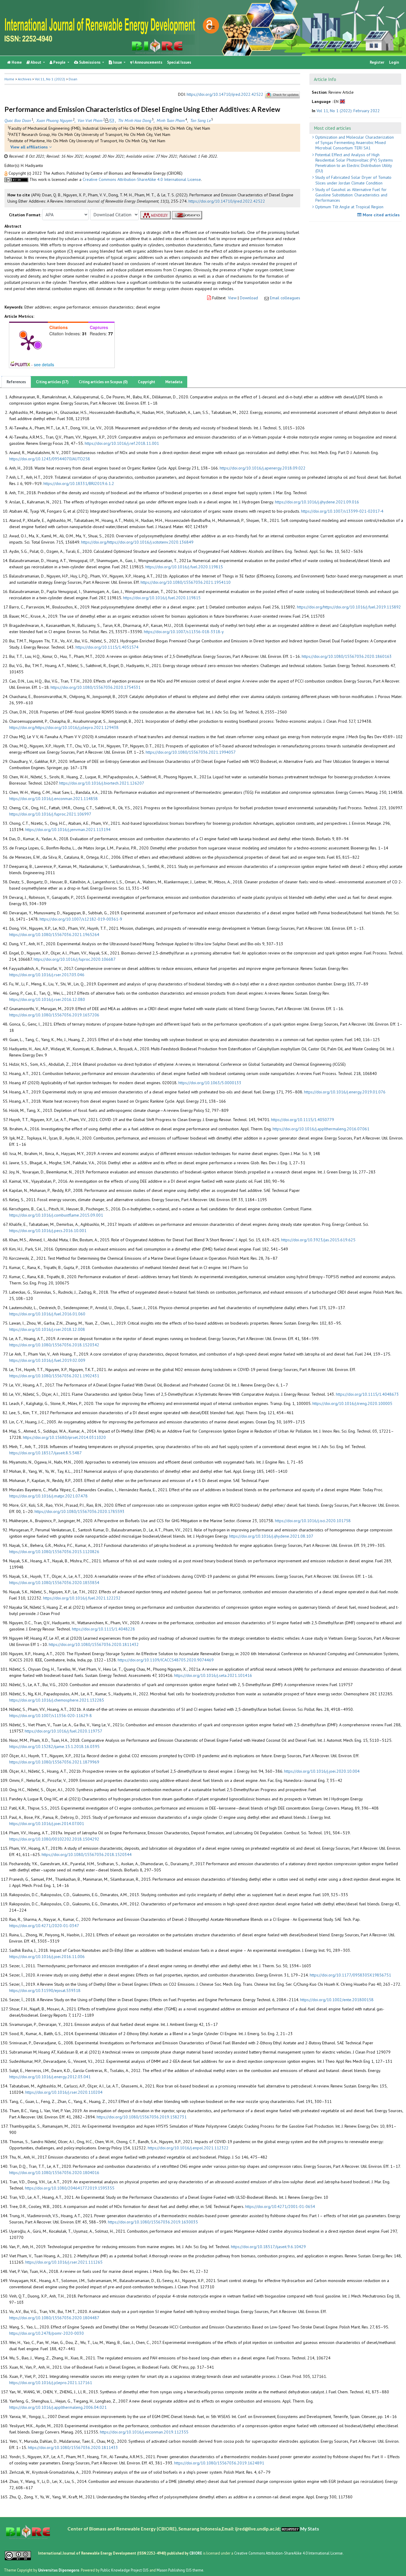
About (36, 62)
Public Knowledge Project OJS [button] (125, 2570)
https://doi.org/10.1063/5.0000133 (210, 1083)
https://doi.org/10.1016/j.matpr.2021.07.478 (48, 1496)
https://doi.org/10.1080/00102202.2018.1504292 (54, 1839)
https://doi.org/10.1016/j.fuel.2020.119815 (184, 567)
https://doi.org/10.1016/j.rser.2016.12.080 (47, 999)
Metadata (174, 382)
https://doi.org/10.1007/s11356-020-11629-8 (51, 1716)
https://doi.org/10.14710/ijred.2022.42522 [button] (227, 201)
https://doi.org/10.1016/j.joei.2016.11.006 (47, 1957)
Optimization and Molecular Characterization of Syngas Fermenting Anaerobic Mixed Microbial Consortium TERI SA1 (354, 143)
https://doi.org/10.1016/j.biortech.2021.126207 (102, 783)
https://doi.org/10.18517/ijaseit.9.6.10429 (268, 2247)
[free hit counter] (290, 2529)
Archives (25, 79)
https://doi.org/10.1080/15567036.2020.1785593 (80, 1511)
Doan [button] (73, 79)
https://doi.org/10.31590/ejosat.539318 (45, 1990)
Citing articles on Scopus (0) (103, 382)
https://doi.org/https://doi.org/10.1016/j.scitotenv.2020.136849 (137, 542)
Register (377, 62)
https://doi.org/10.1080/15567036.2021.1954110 (186, 582)
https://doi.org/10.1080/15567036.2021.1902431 (54, 1376)
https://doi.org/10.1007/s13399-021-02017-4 (342, 511)
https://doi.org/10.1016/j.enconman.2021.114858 (53, 799)
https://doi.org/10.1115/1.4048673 (367, 1394)
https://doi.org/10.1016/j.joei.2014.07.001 (47, 1824)
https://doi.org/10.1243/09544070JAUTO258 (50, 459)
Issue (117, 62)
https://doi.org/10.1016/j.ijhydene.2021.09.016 (317, 502)
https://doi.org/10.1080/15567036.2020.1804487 (54, 2318)
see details (44, 364)
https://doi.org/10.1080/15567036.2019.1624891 (219, 2463)
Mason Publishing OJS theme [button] (180, 2570)
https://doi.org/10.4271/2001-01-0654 (280, 2206)
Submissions (90, 62)
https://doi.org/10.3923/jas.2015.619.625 (318, 1240)
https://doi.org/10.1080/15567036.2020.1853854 (54, 1583)
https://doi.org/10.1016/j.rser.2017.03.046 (47, 975)
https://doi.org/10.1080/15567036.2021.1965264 (54, 935)
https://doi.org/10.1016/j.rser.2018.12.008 (47, 1329)
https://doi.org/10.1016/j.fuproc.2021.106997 (50, 814)
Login (394, 62)
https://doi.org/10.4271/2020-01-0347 (44, 1926)
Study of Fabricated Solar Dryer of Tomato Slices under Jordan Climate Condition (353, 180)
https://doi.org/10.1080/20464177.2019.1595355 (70, 2188)
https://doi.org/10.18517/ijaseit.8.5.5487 (45, 1453)
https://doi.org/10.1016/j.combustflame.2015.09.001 (56, 1215)
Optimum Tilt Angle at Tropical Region (349, 207)
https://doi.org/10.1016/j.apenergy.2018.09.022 (263, 468)
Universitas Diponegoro (59, 2570)
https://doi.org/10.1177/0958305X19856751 (350, 1975)
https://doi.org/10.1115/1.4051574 (107, 647)
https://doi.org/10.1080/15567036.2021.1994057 (191, 752)
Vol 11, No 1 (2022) (50, 79)
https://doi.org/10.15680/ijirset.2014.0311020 (64, 1437)
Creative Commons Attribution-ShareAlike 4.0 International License (142, 179)
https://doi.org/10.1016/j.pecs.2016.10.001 (48, 1231)
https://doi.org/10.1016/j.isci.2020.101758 (313, 1521)
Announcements (148, 62)
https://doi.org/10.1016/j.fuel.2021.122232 (82, 1598)
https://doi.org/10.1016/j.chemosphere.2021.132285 (57, 1700)
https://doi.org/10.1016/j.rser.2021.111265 (64, 2262)
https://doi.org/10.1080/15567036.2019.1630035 (153, 2222)
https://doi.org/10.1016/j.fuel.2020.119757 (63, 1731)
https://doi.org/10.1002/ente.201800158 (337, 2000)
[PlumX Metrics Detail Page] (29, 342)
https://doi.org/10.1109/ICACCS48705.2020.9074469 (166, 1660)
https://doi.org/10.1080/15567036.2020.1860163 (347, 656)
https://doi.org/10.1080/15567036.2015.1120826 (54, 1552)
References (16, 382)
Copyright (147, 382)
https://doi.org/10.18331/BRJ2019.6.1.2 (79, 483)
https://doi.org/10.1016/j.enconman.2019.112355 (144, 2432)
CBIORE (196, 2553)
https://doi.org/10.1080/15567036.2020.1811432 (94, 1644)
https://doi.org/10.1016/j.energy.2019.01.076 (345, 1092)
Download (249, 298)
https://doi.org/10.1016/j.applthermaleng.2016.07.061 (321, 1129)
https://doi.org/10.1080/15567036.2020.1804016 (54, 2173)
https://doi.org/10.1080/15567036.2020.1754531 (96, 687)
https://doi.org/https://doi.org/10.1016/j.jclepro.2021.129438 (64, 727)
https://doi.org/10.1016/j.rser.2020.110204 (64, 2092)
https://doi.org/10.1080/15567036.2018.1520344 (87, 1854)
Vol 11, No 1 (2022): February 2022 (348, 111)
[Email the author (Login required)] (112, 120)
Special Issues (179, 62)
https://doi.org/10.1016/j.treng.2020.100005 (352, 1403)
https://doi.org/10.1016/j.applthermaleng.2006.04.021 (58, 2407)
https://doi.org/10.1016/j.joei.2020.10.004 (322, 1771)
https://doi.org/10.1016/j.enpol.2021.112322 (188, 2148)
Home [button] (9, 79)
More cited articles (381, 215)
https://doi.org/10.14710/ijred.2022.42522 (225, 95)
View (232, 298)
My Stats (310, 2529)
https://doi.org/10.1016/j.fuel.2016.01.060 (47, 1314)
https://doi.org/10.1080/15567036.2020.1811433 (73, 2447)
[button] (7, 173)
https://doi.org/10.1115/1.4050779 (303, 1120)
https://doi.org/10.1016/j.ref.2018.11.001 (122, 443)
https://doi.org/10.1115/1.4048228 (103, 1629)
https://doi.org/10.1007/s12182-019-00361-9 (81, 919)
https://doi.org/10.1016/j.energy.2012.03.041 (50, 2077)
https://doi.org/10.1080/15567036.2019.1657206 (54, 1015)
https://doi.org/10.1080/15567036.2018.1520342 (54, 1345)
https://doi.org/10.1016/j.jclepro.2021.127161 (51, 2383)
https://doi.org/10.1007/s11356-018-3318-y (184, 632)
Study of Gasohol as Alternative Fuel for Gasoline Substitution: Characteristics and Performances (351, 195)
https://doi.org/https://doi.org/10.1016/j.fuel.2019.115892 (349, 607)
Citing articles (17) (52, 382)
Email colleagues (285, 298)
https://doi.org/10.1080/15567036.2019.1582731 (142, 2117)
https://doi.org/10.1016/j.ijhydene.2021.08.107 (271, 1536)
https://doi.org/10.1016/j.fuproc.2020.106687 (75, 959)
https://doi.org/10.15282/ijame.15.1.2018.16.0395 (54, 1746)
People (59, 62)
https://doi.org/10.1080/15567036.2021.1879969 (54, 1762)
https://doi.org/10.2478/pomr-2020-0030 (47, 2333)
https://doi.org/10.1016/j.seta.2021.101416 (213, 1675)
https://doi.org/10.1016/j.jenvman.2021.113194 (68, 830)
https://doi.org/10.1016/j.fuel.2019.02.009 (47, 1360)
